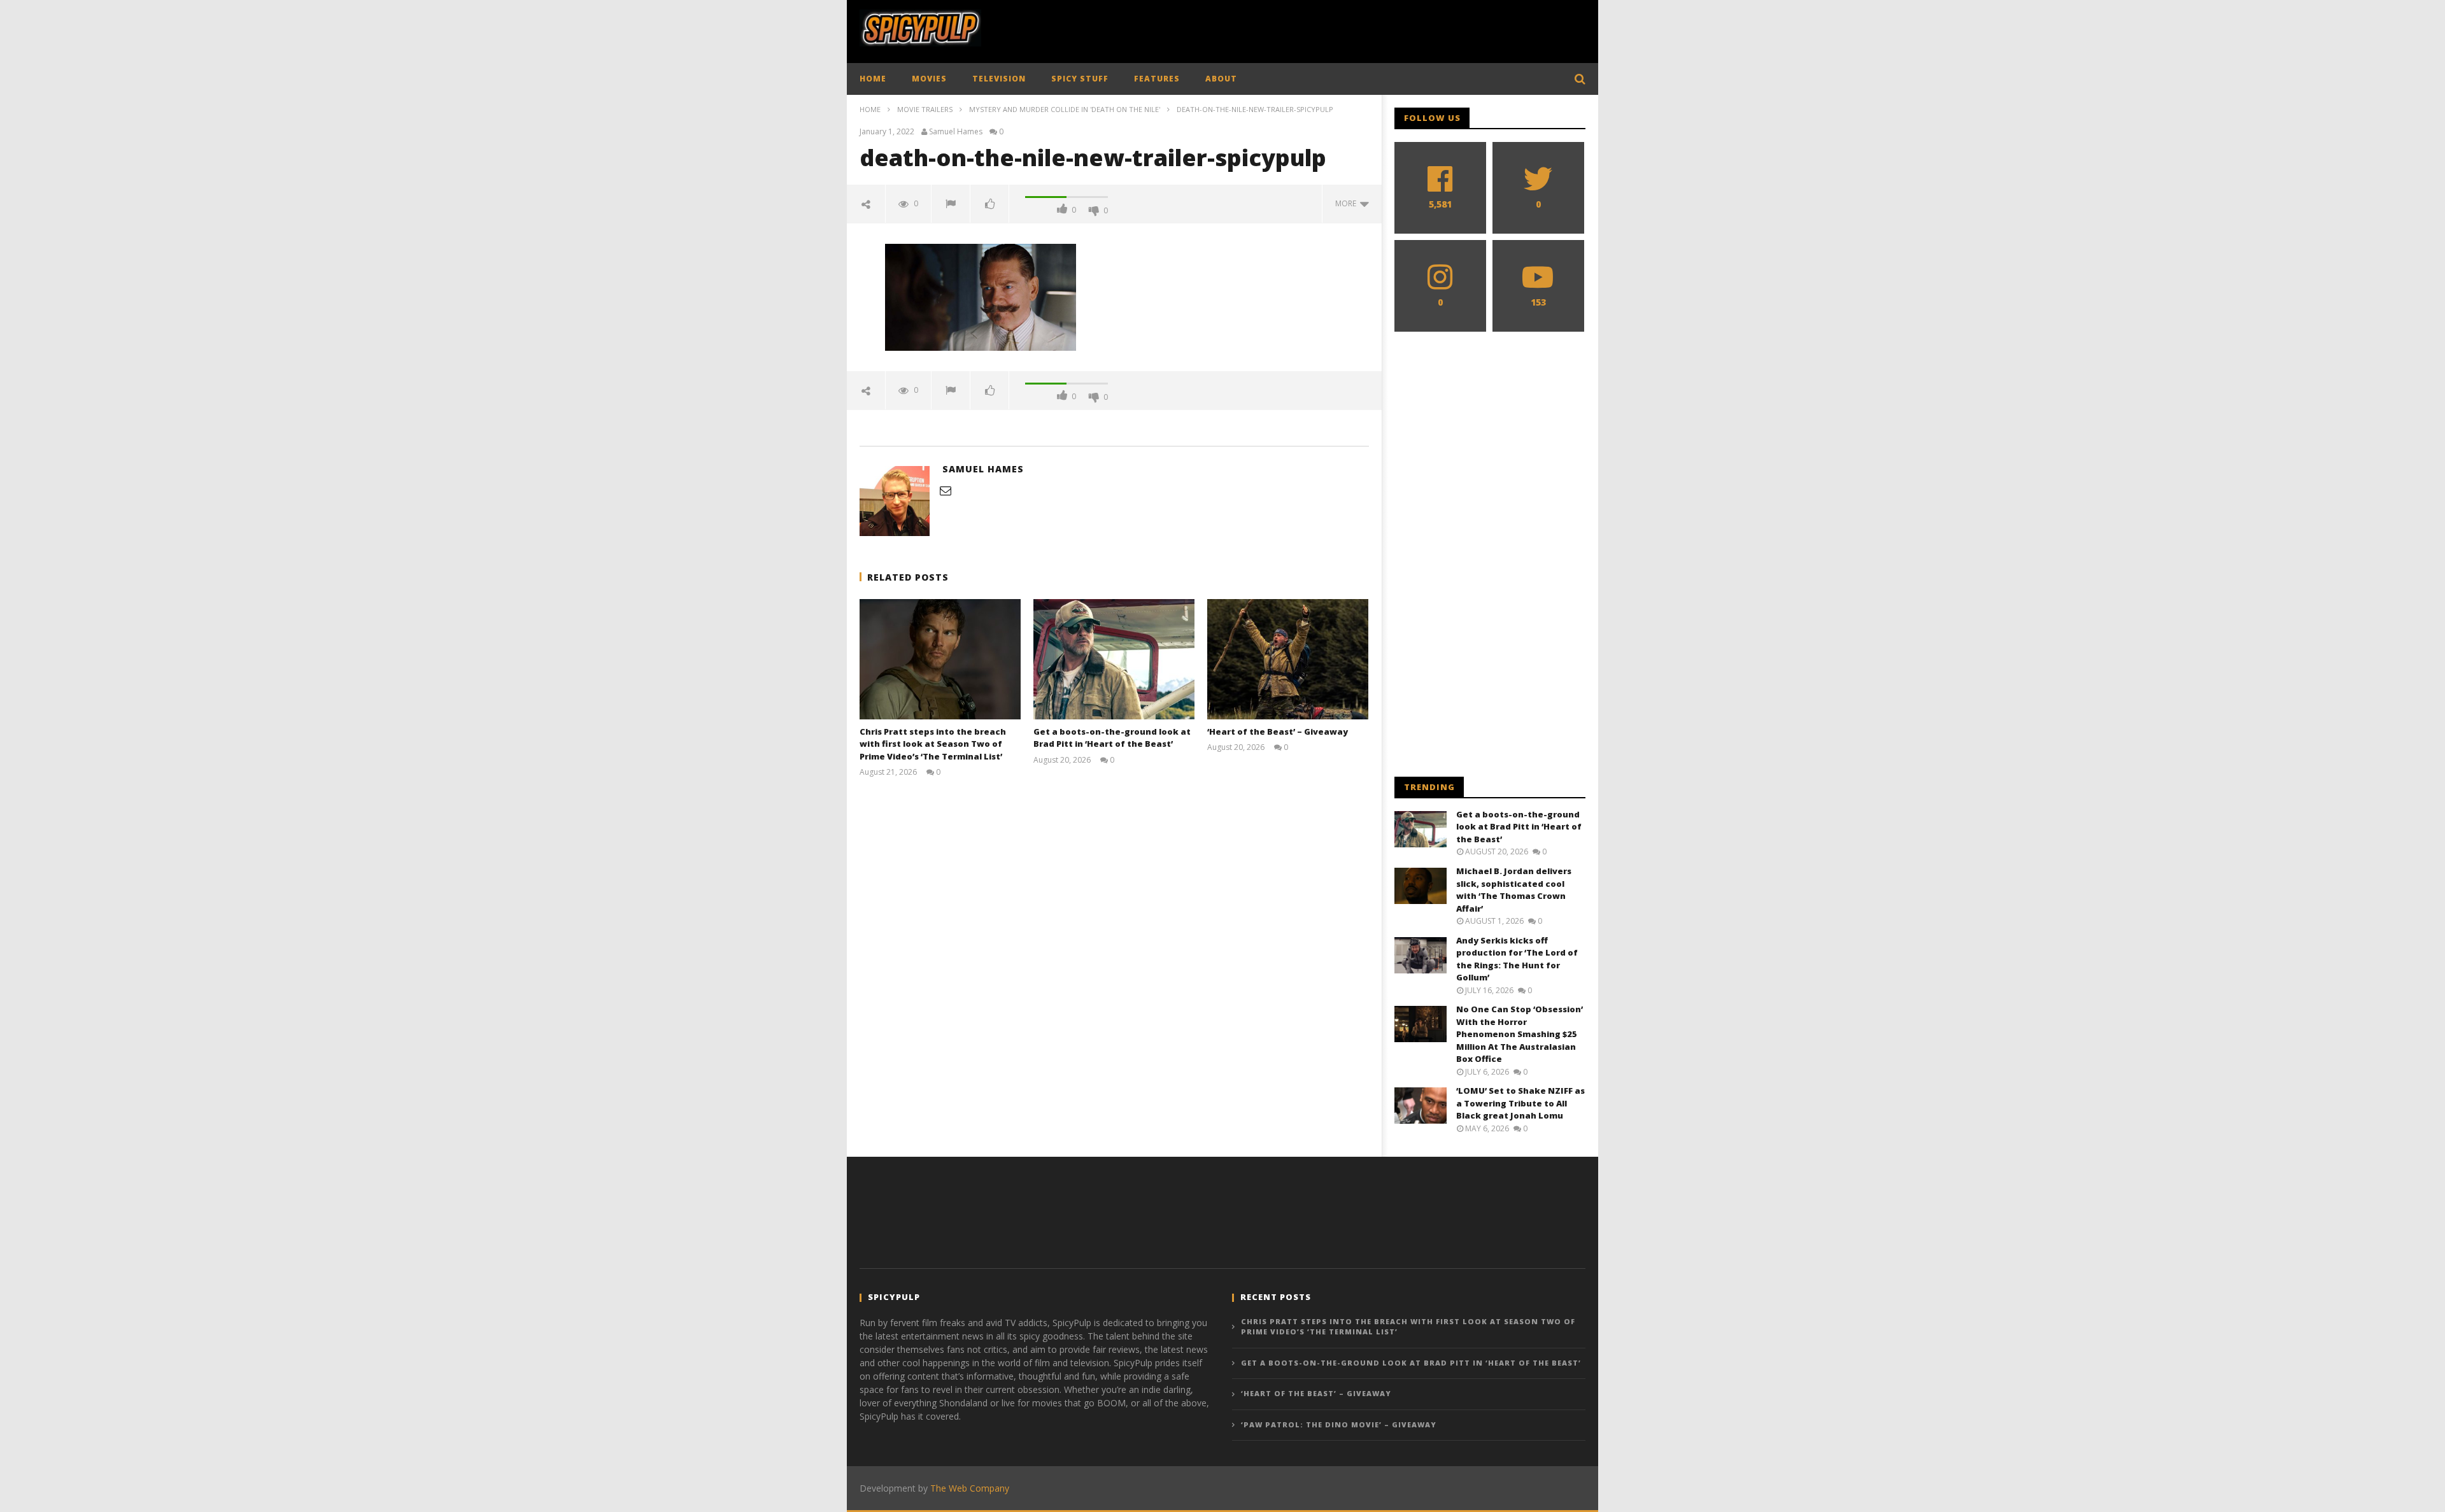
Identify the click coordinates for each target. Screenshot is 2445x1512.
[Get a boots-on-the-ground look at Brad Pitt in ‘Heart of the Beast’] (1114, 659)
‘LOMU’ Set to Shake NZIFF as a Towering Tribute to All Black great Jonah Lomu (1520, 1103)
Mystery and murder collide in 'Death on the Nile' (1065, 109)
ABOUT (1221, 79)
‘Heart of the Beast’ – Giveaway (1278, 731)
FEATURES (1157, 79)
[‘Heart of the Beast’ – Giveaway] (1288, 659)
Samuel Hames (956, 132)
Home (870, 109)
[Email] (946, 490)
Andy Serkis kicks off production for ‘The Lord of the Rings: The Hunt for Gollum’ (1517, 959)
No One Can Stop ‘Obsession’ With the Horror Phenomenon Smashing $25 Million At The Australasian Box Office (1520, 1034)
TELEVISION (999, 79)
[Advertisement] (1354, 29)
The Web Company (970, 1488)
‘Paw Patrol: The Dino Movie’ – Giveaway (1339, 1424)
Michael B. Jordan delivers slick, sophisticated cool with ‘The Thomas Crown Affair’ (1514, 890)
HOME (873, 79)
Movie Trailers (925, 109)
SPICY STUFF (1080, 79)
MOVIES (929, 79)
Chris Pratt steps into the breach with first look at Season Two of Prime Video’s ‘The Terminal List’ (933, 744)
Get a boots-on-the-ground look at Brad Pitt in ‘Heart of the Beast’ (1112, 738)
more (1348, 203)
